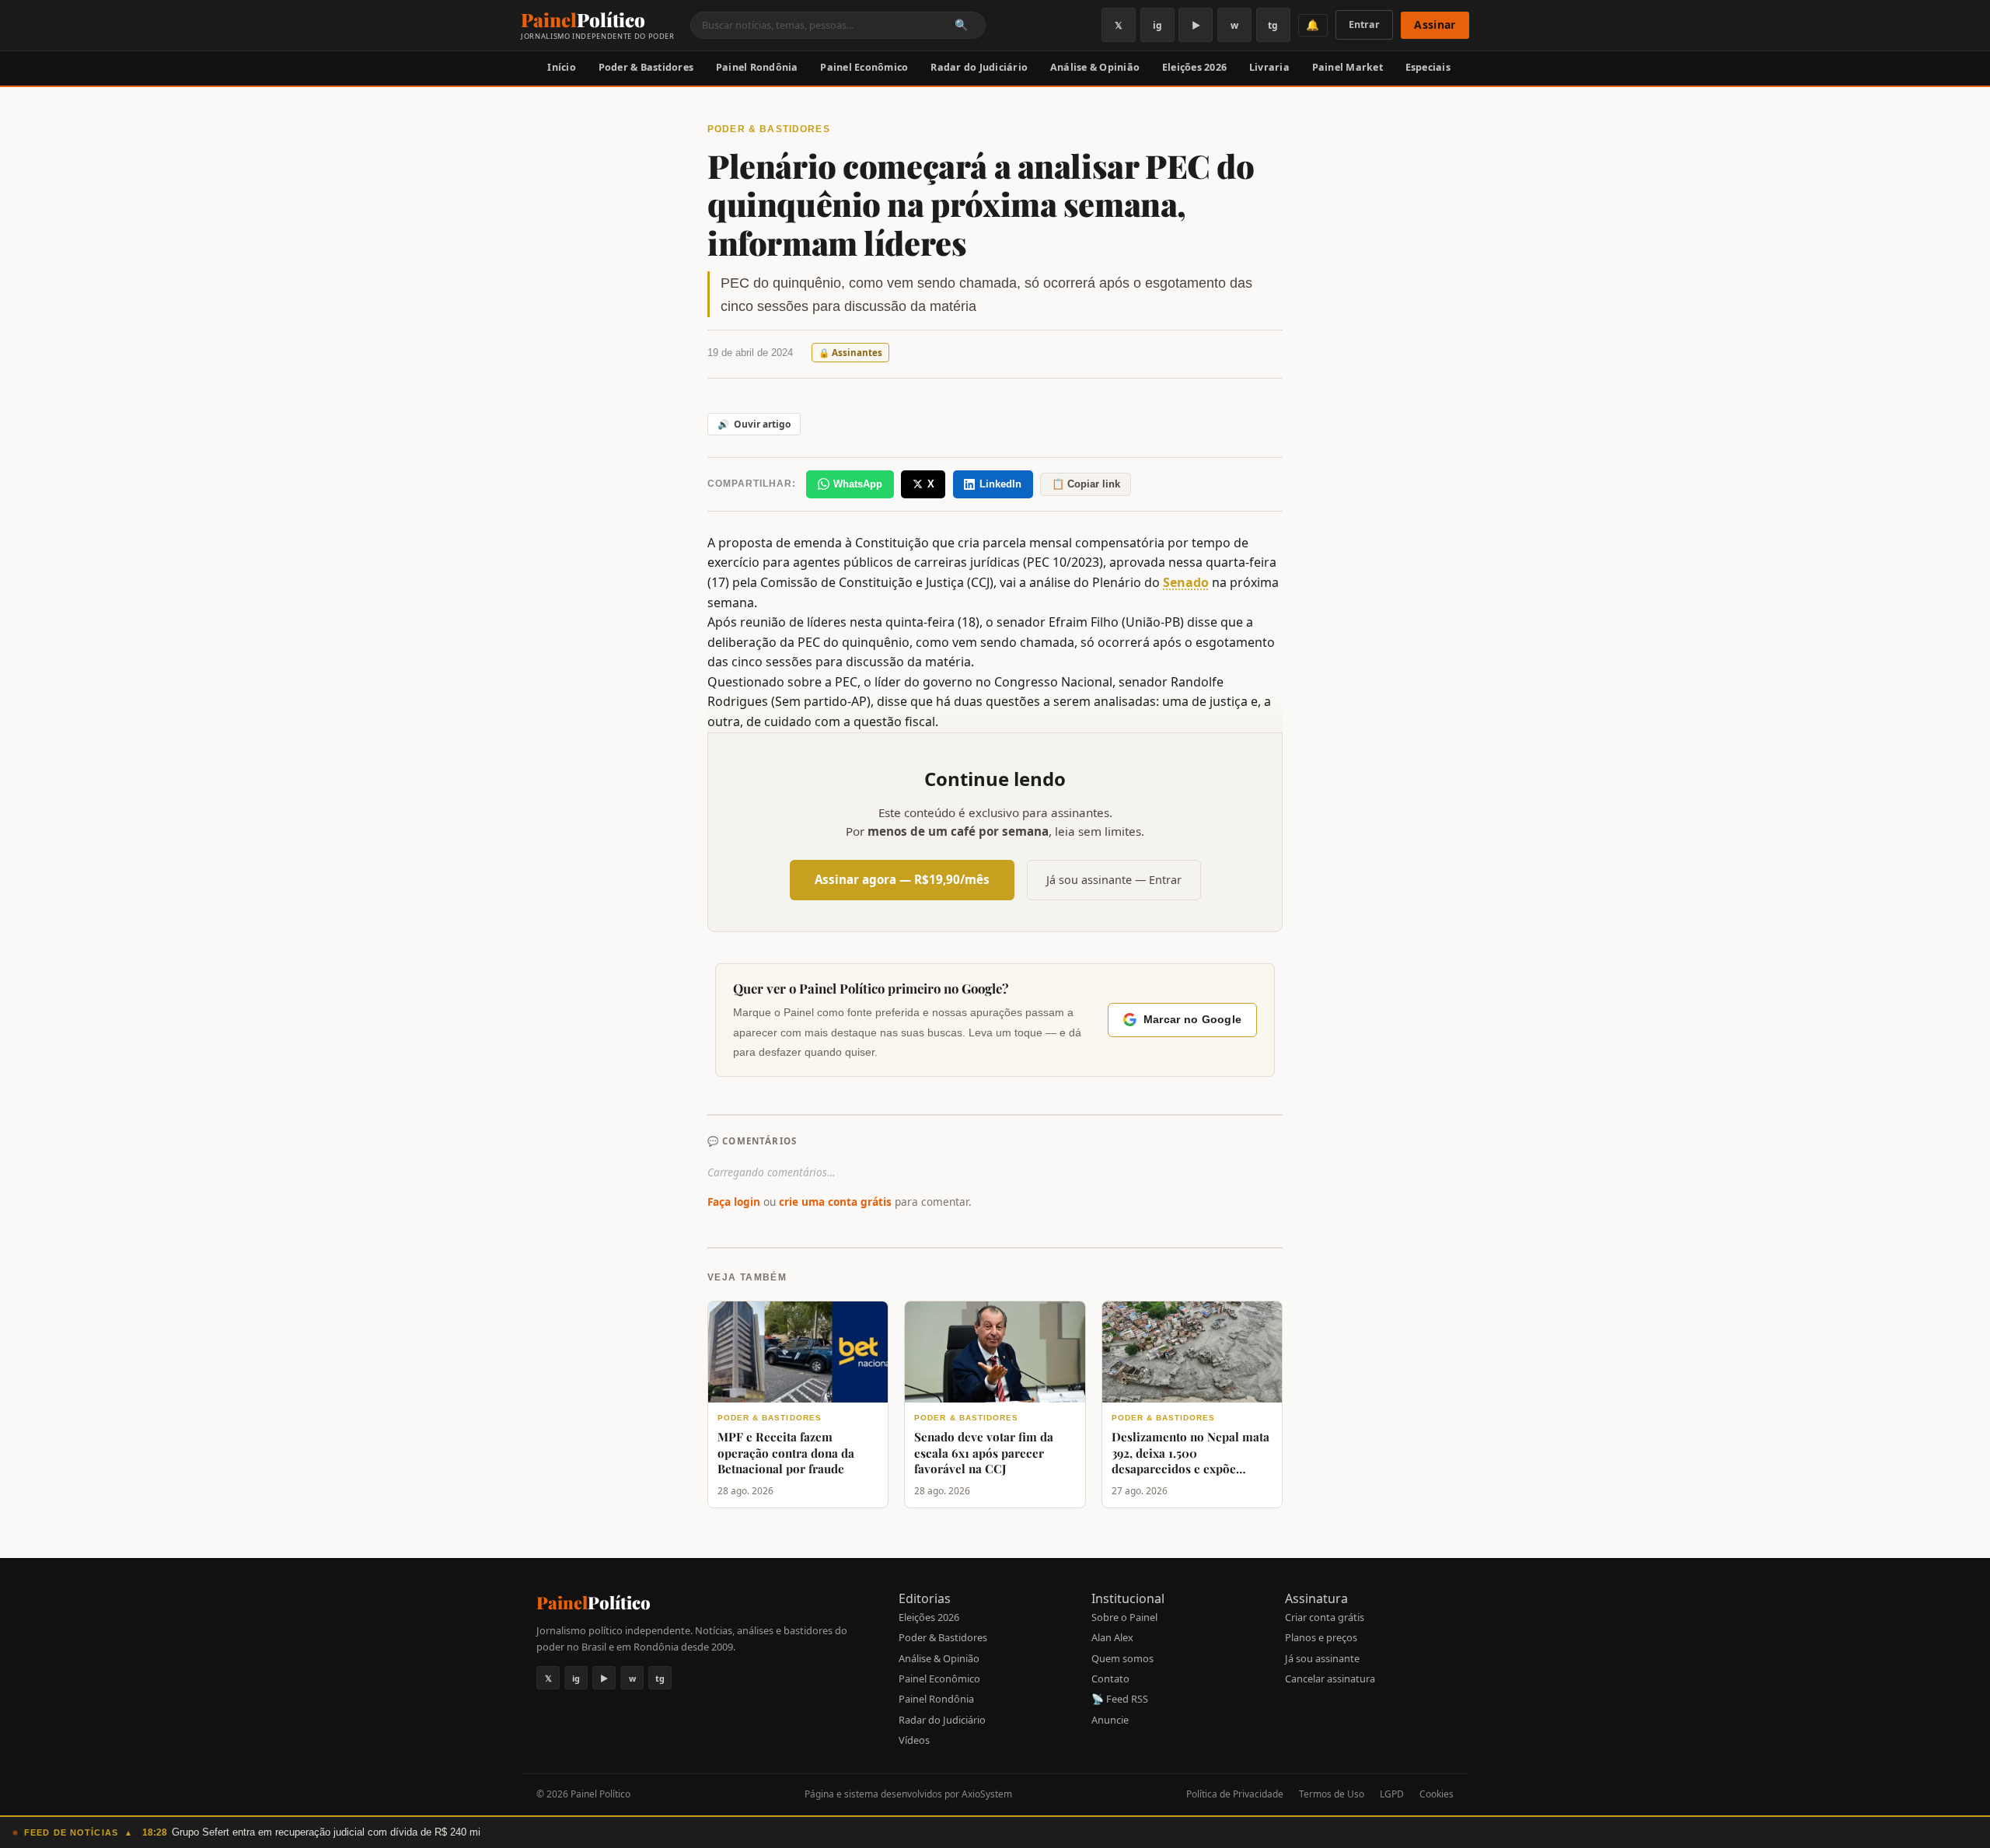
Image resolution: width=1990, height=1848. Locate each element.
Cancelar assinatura (1330, 1679)
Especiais (1428, 67)
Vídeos (914, 1740)
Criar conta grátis (1325, 1617)
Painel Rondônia (757, 67)
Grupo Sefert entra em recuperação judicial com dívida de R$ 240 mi (326, 1832)
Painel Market (1348, 67)
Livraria (1269, 67)
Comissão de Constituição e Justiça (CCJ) (877, 582)
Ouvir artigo (754, 424)
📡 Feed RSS (1120, 1699)
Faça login (734, 1202)
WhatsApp (858, 484)
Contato (1110, 1679)
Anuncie (1110, 1720)
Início (562, 67)
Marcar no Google (1192, 1020)
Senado (1186, 582)
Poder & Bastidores (646, 67)
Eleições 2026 (1194, 67)
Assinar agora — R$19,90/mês (902, 879)
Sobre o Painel (1124, 1617)
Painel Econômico (864, 67)
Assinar (1435, 24)
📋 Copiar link (1086, 484)
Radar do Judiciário (979, 67)
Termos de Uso (1332, 1794)
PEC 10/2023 (1063, 562)
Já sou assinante (1322, 1658)
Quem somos (1122, 1658)
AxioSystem (987, 1794)
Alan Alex (1112, 1637)
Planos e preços (1321, 1637)
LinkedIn (1000, 484)
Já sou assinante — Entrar (1114, 880)
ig (1157, 25)
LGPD (1392, 1794)
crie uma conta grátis (835, 1202)
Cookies (1437, 1794)
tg (1273, 25)
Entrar (1364, 24)
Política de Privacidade (1235, 1794)
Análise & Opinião (1095, 67)
